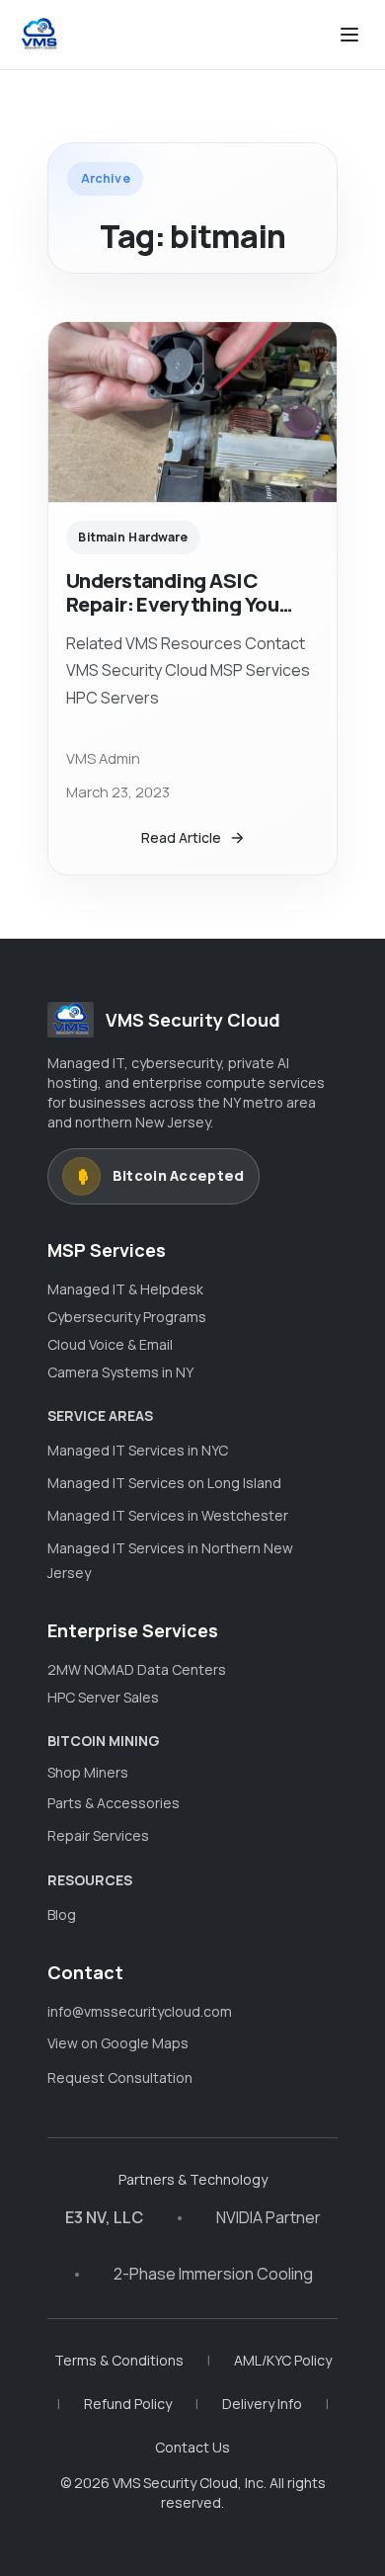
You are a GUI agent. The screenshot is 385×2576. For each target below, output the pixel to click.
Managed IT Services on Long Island (164, 1483)
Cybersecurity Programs (127, 1317)
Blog (62, 1914)
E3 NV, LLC (104, 2217)
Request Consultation (120, 2077)
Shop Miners (88, 1772)
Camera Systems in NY (120, 1372)
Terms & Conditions (119, 2360)
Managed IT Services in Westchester (168, 1515)
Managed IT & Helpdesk (125, 1289)
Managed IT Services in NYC (138, 1450)
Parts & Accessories (114, 1803)
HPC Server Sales (103, 1697)
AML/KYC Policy (283, 2360)
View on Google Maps (118, 2043)
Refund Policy (128, 2404)
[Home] (39, 35)
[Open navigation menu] (349, 35)
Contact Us (192, 2447)
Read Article (181, 837)
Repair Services (98, 1835)
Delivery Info (262, 2404)
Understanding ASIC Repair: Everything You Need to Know (173, 604)
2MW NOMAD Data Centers (137, 1669)
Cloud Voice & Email (110, 1344)
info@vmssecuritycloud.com (140, 2011)
